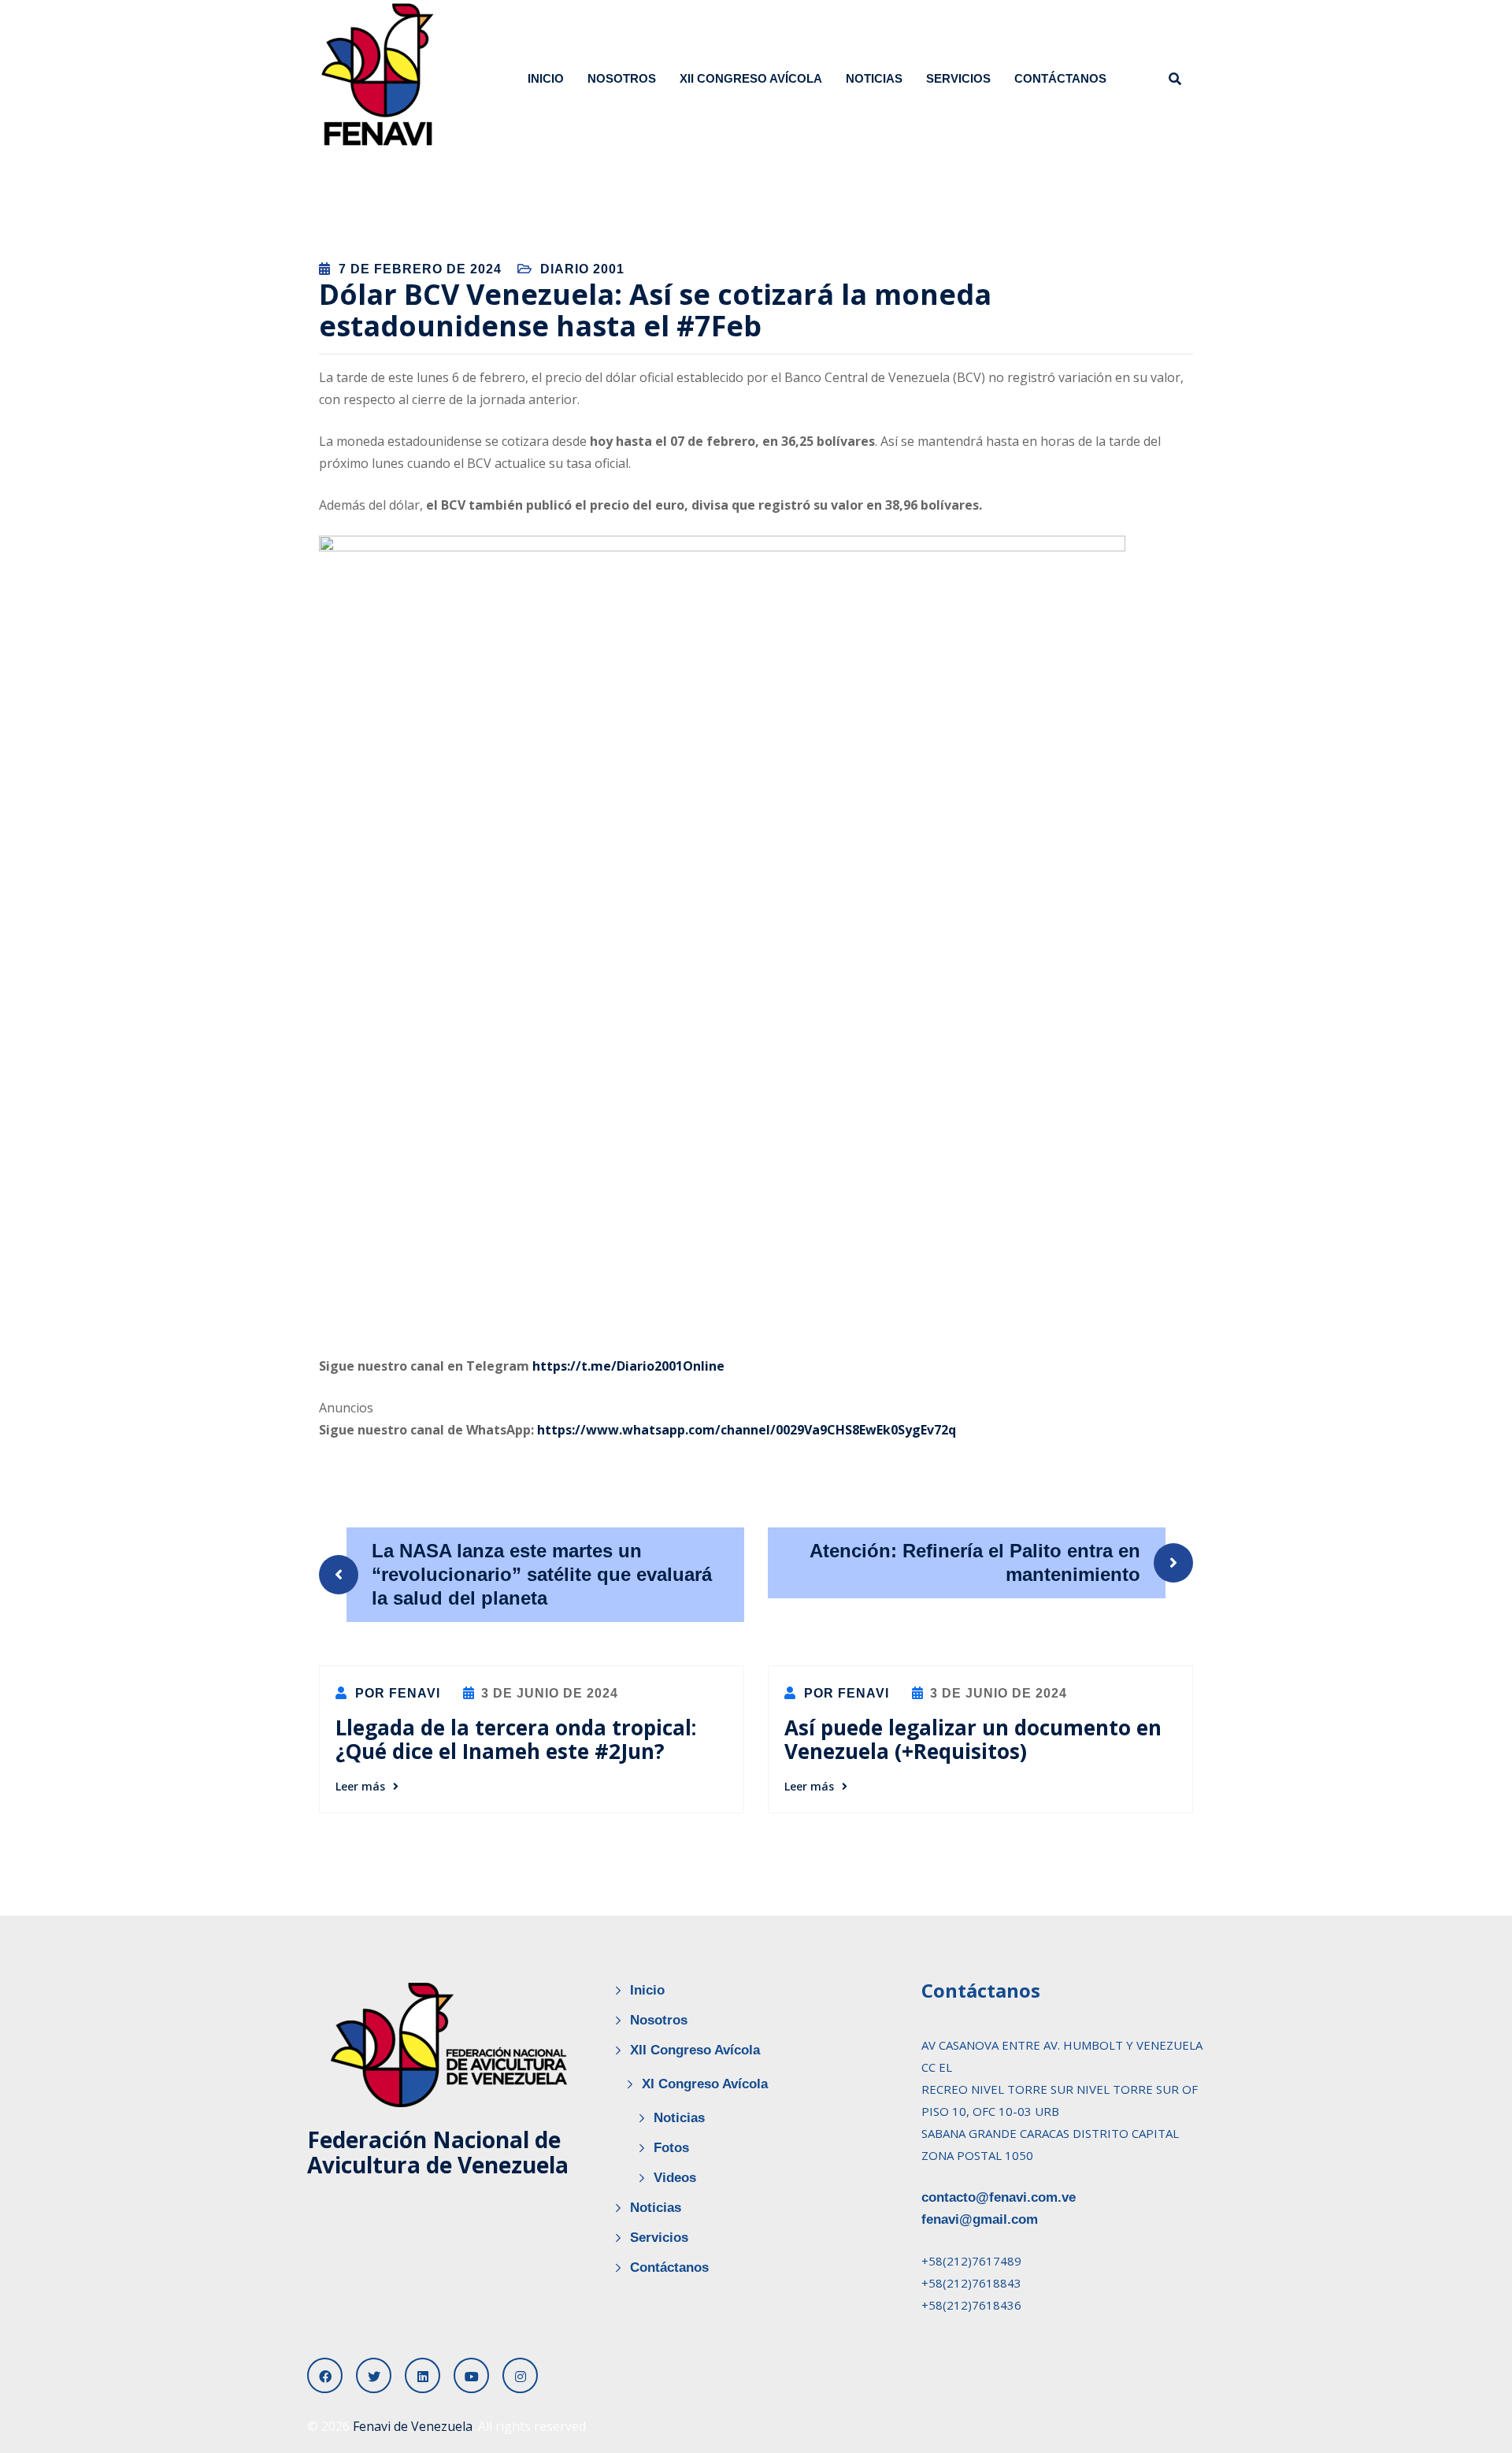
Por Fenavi (396, 1693)
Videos (675, 2178)
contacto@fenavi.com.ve (999, 2197)
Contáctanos (1060, 78)
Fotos (671, 2148)
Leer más (360, 1786)
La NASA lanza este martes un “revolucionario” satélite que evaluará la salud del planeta (542, 1574)
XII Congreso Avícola (751, 78)
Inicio (546, 78)
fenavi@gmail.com (980, 2219)
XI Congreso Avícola (705, 2084)
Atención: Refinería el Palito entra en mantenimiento (975, 1562)
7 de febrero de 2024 (420, 269)
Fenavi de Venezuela (413, 2426)
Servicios (958, 78)
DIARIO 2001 (582, 269)
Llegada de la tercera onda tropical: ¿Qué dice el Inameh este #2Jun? (516, 1739)
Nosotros (622, 78)
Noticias (874, 78)
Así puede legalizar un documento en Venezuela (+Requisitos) (973, 1739)
